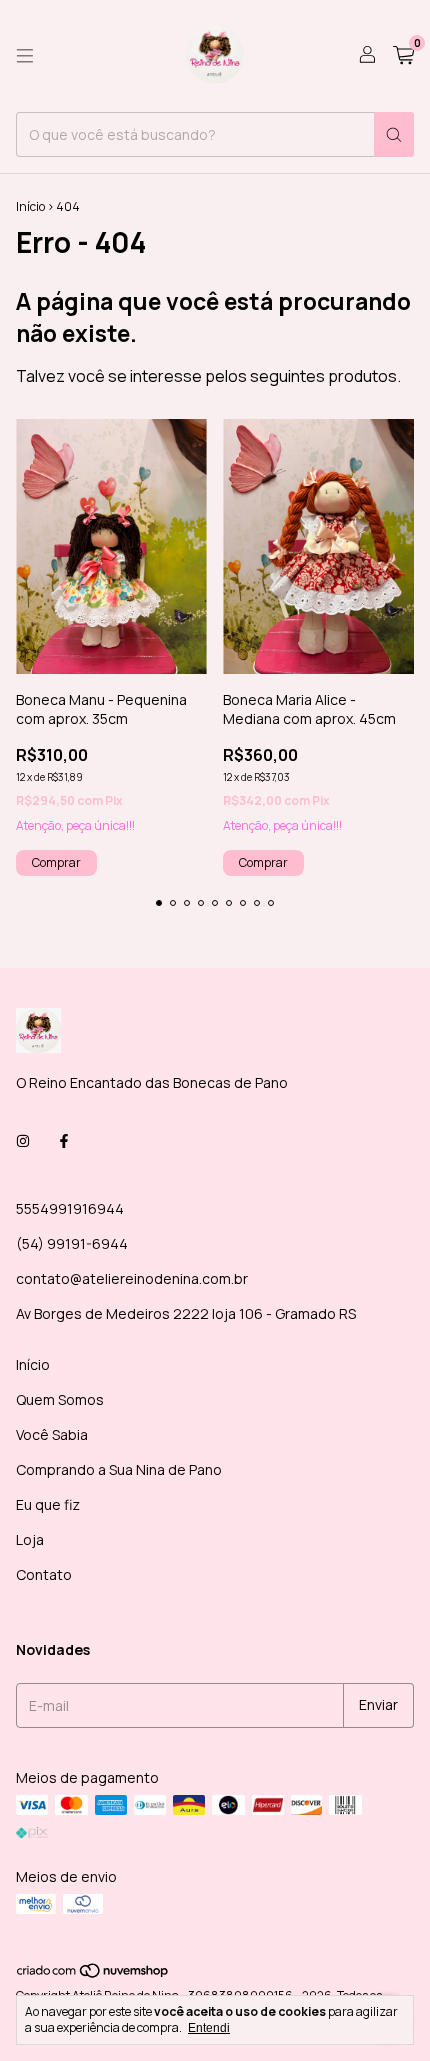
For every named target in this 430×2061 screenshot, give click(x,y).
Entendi (209, 2028)
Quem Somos (60, 1399)
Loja (30, 1539)
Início (30, 206)
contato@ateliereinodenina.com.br (132, 1278)
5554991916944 (70, 1208)
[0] (403, 56)
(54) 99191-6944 (72, 1243)
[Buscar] (394, 134)
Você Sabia (52, 1434)
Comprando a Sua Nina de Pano (119, 1469)
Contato (44, 1574)
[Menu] (25, 56)
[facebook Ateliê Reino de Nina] (64, 1141)
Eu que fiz (48, 1504)
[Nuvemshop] (93, 1974)
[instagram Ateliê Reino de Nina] (23, 1141)
